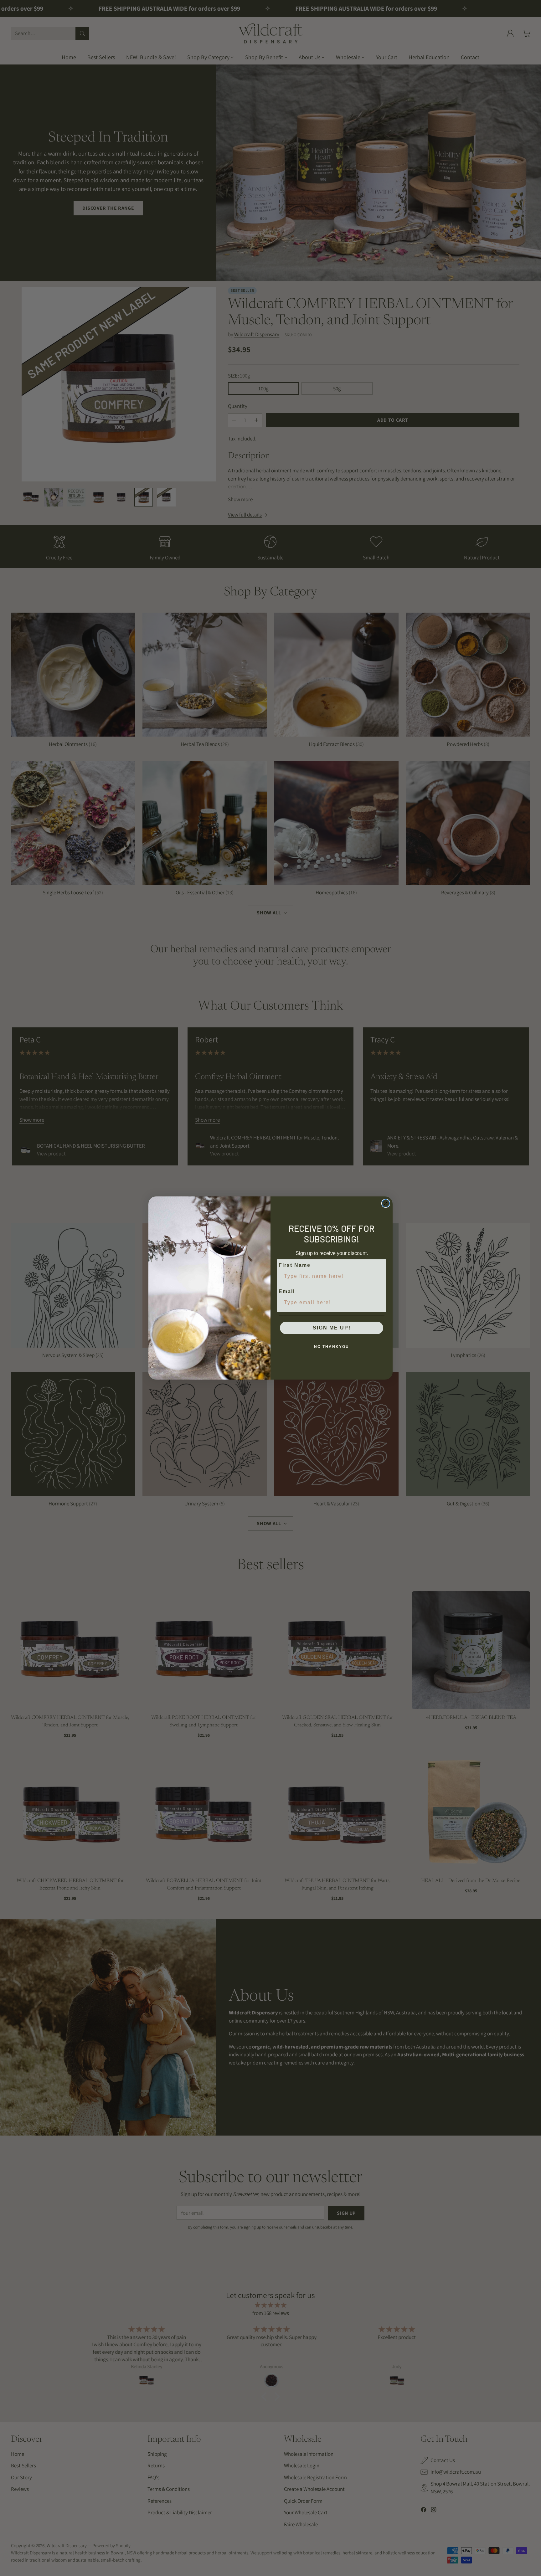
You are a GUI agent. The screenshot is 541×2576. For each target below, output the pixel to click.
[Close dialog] (386, 1203)
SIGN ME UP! (332, 1328)
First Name (295, 1265)
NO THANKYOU (332, 1347)
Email (287, 1291)
